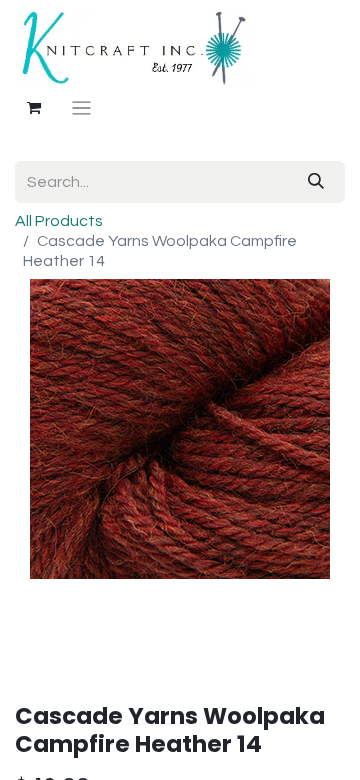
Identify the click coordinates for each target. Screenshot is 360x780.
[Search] (316, 182)
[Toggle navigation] (81, 108)
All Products (59, 221)
